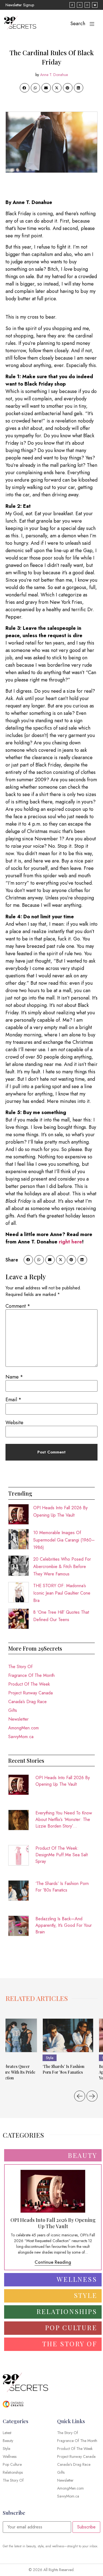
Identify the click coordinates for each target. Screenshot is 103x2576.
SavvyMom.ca (21, 1737)
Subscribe (86, 2527)
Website (14, 1423)
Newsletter (18, 1719)
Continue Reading (53, 2262)
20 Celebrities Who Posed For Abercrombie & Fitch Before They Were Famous (62, 1567)
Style (50, 2058)
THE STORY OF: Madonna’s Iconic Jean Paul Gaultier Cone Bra (62, 1593)
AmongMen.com (23, 1728)
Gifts (13, 1710)
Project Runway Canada (30, 1693)
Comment (18, 1306)
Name (14, 1377)
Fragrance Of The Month (31, 1675)
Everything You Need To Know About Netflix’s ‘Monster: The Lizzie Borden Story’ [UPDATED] (64, 1820)
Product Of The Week (29, 1684)
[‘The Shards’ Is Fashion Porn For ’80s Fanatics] (68, 2035)
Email (13, 1400)
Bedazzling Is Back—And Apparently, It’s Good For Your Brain (64, 1925)
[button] (24, 88)
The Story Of (20, 1667)
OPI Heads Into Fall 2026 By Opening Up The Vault (63, 1781)
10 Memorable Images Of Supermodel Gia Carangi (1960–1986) (64, 1540)
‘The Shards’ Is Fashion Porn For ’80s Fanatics (62, 1887)
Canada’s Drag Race (27, 1702)
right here (70, 1242)
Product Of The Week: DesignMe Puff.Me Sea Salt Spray (62, 1855)
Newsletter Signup (20, 5)
